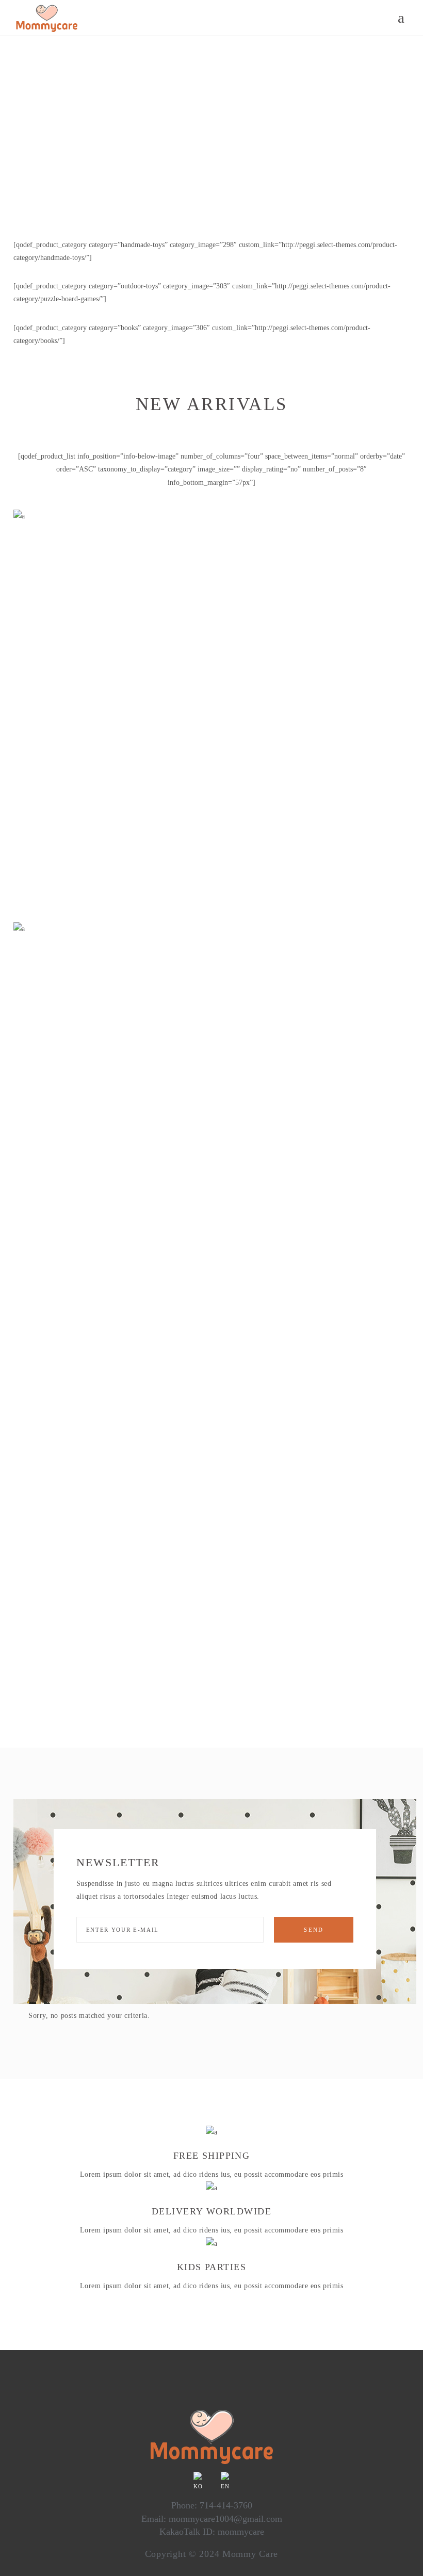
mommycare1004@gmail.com (225, 2519)
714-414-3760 (226, 2505)
